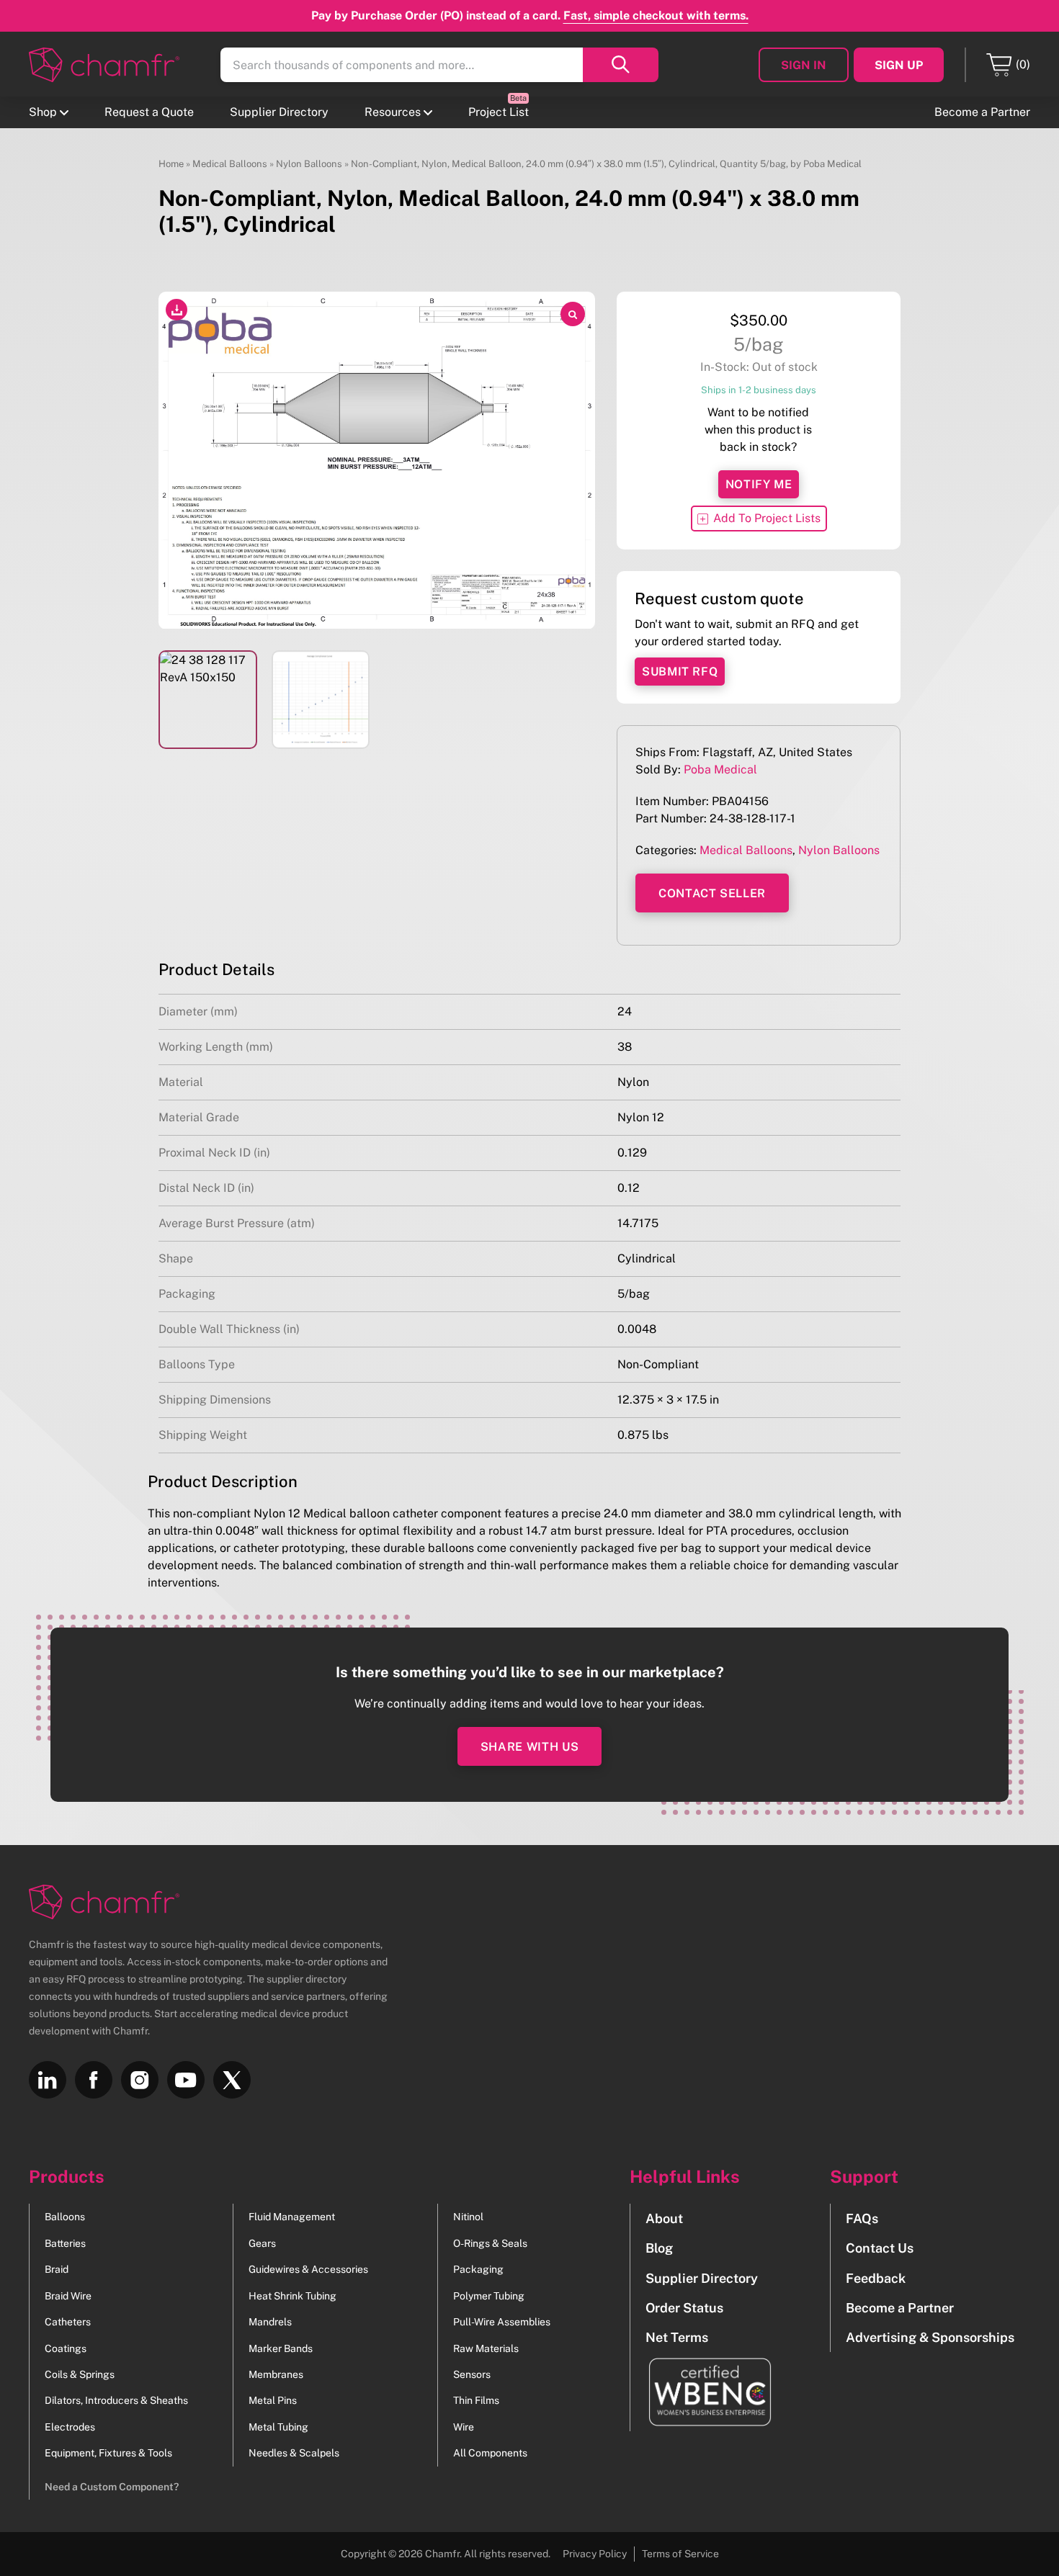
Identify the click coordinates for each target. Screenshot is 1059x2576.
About (664, 2218)
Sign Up (899, 65)
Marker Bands (281, 2348)
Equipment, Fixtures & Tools (108, 2453)
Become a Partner (982, 112)
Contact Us (880, 2248)
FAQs (862, 2218)
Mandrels (270, 2322)
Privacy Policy (595, 2554)
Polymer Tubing (489, 2296)
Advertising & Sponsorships (930, 2337)
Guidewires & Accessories (308, 2269)
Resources (393, 112)
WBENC (702, 2392)
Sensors (472, 2374)
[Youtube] (186, 2080)
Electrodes (70, 2427)
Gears (262, 2243)
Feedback (876, 2278)
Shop (43, 112)
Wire (464, 2427)
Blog (659, 2248)
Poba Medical (720, 769)
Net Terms (677, 2337)
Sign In (804, 65)
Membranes (276, 2374)
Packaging (478, 2269)
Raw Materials (486, 2348)
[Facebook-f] (94, 2080)
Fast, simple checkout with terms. (656, 15)
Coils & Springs (80, 2374)
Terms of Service (680, 2554)
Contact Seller (712, 893)
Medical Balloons (230, 164)
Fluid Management (292, 2217)
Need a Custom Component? (112, 2487)
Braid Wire (68, 2296)
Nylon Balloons (309, 164)
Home (171, 164)
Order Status (684, 2308)
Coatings (66, 2348)
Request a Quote (149, 112)
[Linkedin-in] (48, 2080)
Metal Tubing (278, 2427)
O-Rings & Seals (490, 2243)
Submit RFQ (680, 672)
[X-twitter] (232, 2080)
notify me (759, 484)
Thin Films (476, 2400)
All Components (490, 2453)
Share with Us (529, 1747)
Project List (499, 112)
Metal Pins (273, 2400)
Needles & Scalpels (294, 2453)
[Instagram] (140, 2080)
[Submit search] (621, 65)
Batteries (65, 2243)
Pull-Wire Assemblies (502, 2322)
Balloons (65, 2217)
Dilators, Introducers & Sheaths (116, 2400)
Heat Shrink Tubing (292, 2296)
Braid (57, 2269)
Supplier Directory (279, 112)
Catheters (68, 2322)
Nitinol (468, 2217)
